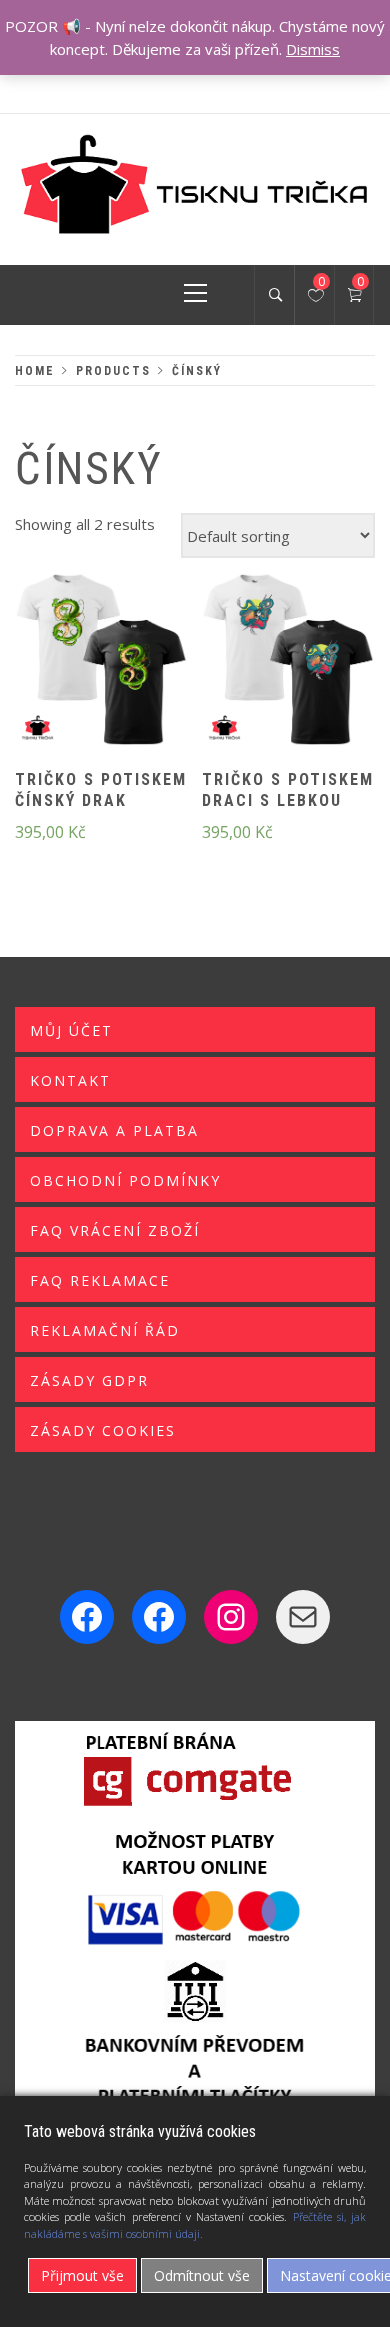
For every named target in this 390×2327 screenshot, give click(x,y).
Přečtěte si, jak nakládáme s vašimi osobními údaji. (195, 2225)
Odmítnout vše (202, 2275)
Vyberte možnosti (67, 673)
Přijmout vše (82, 2275)
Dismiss (313, 49)
